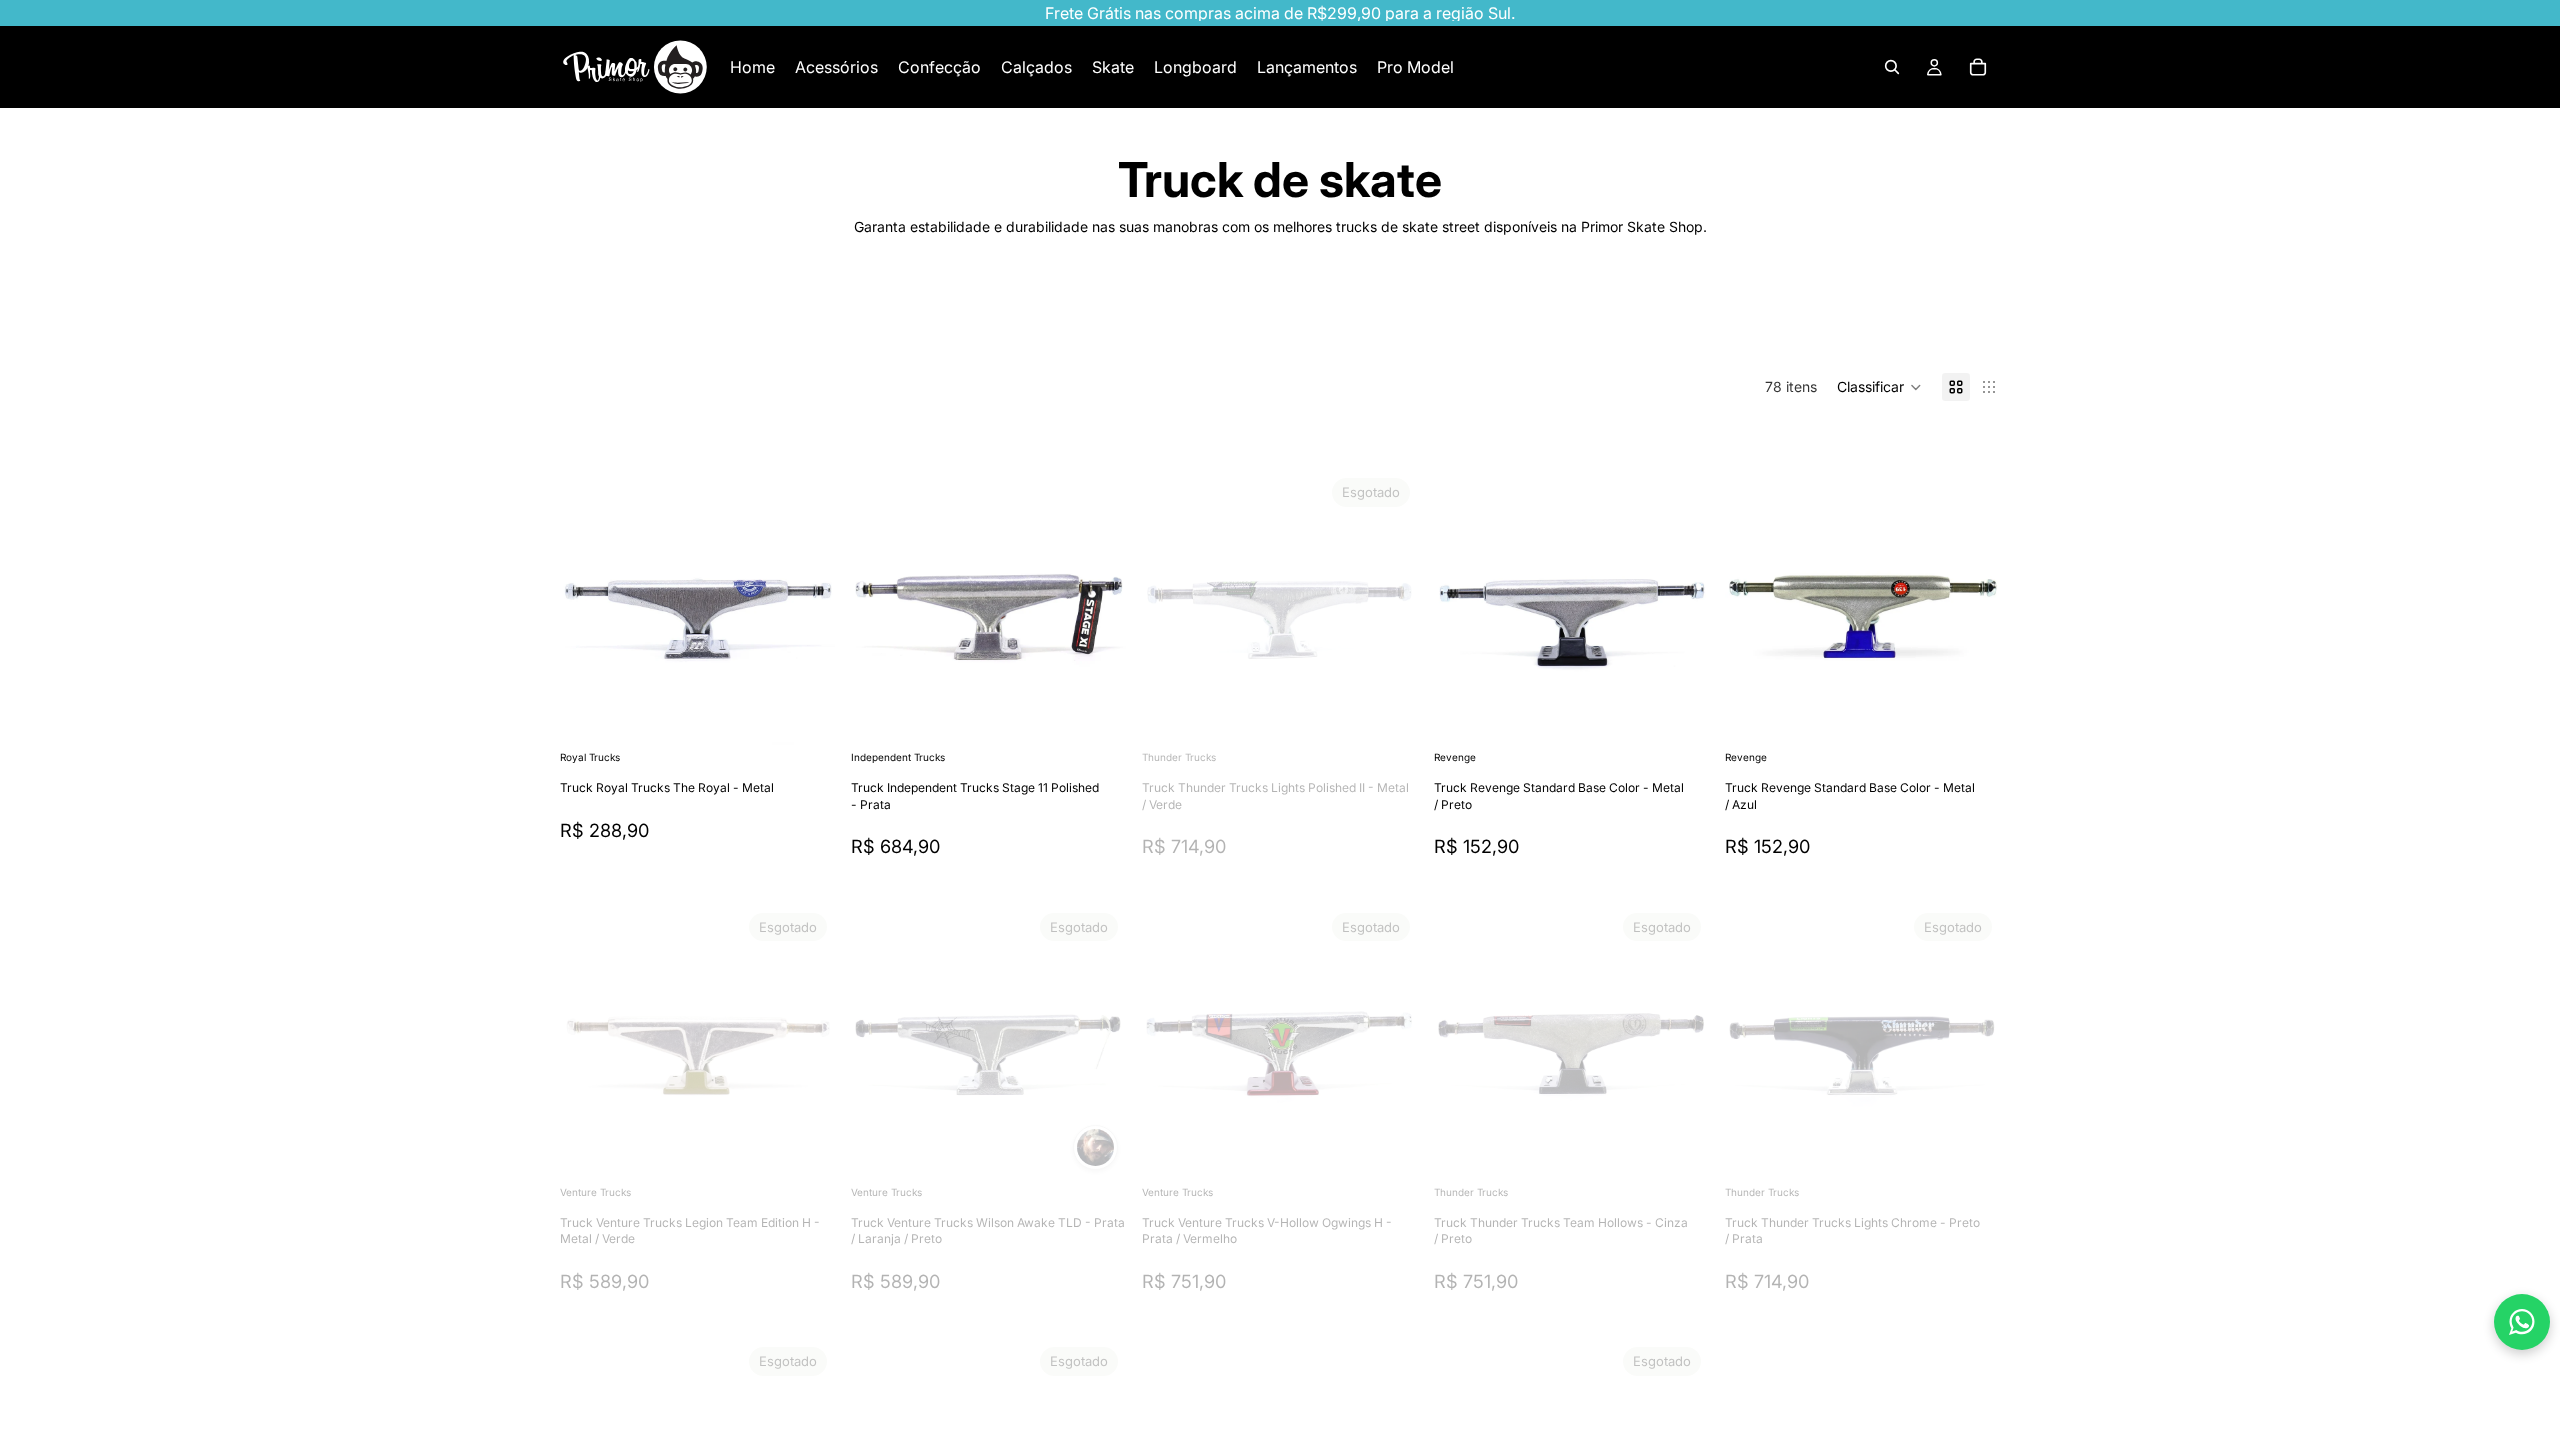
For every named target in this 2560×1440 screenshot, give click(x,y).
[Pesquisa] (1892, 67)
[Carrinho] (1978, 67)
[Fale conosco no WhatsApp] (2522, 1322)
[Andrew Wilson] (1095, 1147)
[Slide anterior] (881, 608)
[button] (1879, 387)
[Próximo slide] (1936, 322)
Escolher (821, 714)
